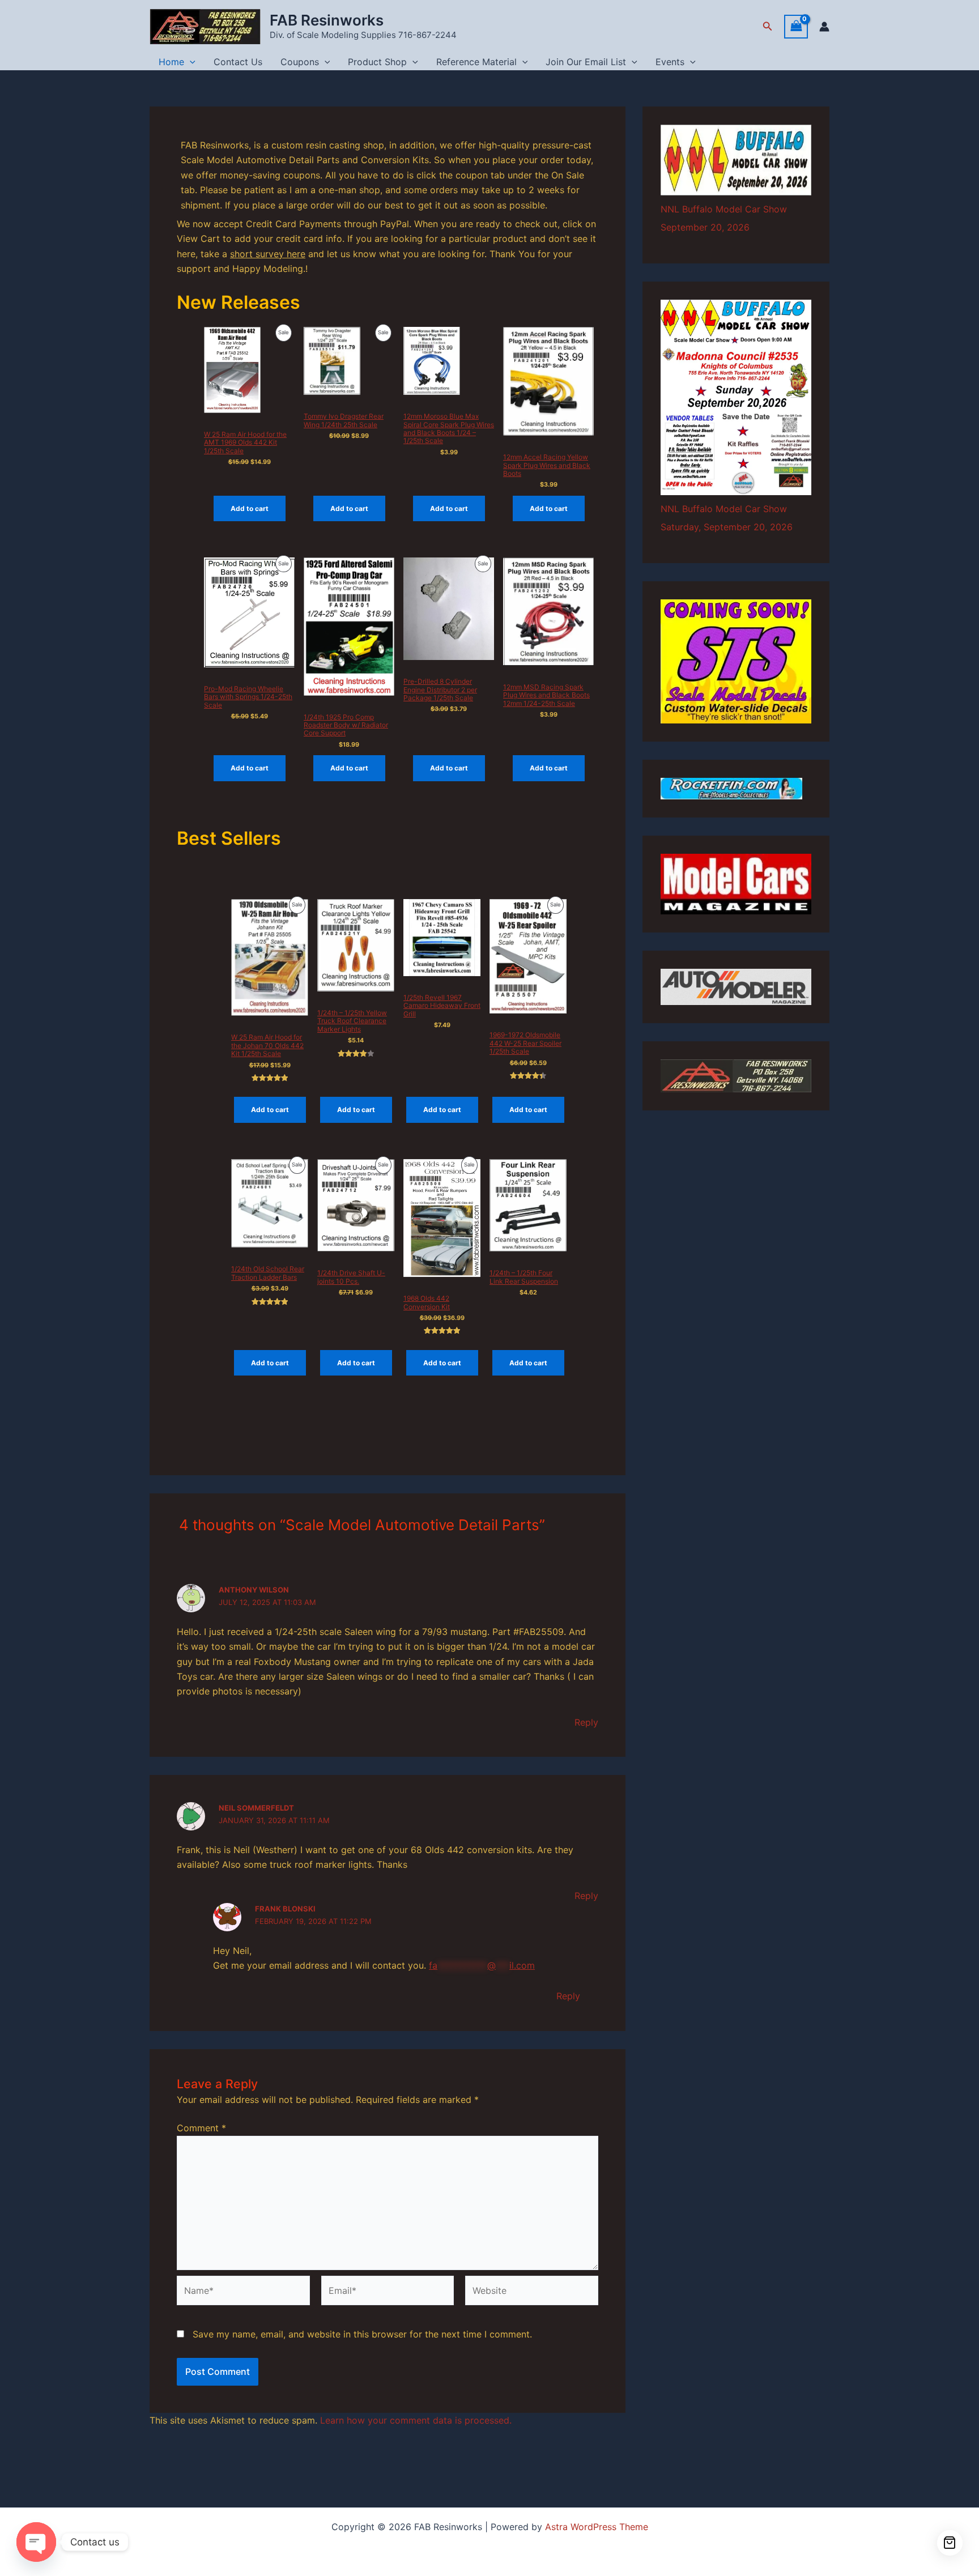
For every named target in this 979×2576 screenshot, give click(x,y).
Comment (201, 2128)
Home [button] (171, 62)
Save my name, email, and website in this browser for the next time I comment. (362, 2334)
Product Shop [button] (377, 62)
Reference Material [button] (476, 62)
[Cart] (950, 2543)
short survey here (268, 254)
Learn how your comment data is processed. (416, 2420)
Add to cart (250, 508)
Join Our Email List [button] (586, 62)
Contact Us (238, 62)
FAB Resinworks (327, 20)
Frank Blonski (285, 1909)
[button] (768, 26)
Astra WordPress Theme (597, 2527)
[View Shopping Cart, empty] (796, 26)
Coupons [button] (300, 62)
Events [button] (670, 62)
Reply (586, 1722)
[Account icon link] (824, 27)
